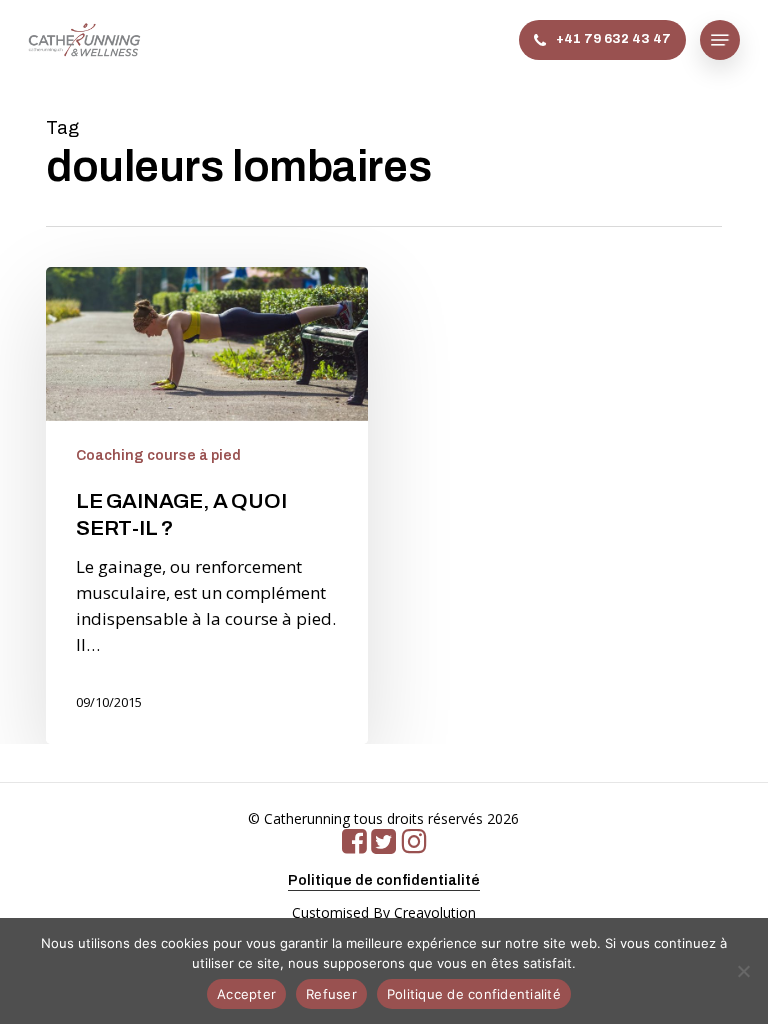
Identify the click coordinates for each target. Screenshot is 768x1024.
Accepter (246, 994)
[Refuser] (743, 971)
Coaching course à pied (158, 455)
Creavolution (435, 912)
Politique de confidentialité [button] (384, 880)
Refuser (331, 994)
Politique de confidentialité (474, 994)
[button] (720, 40)
